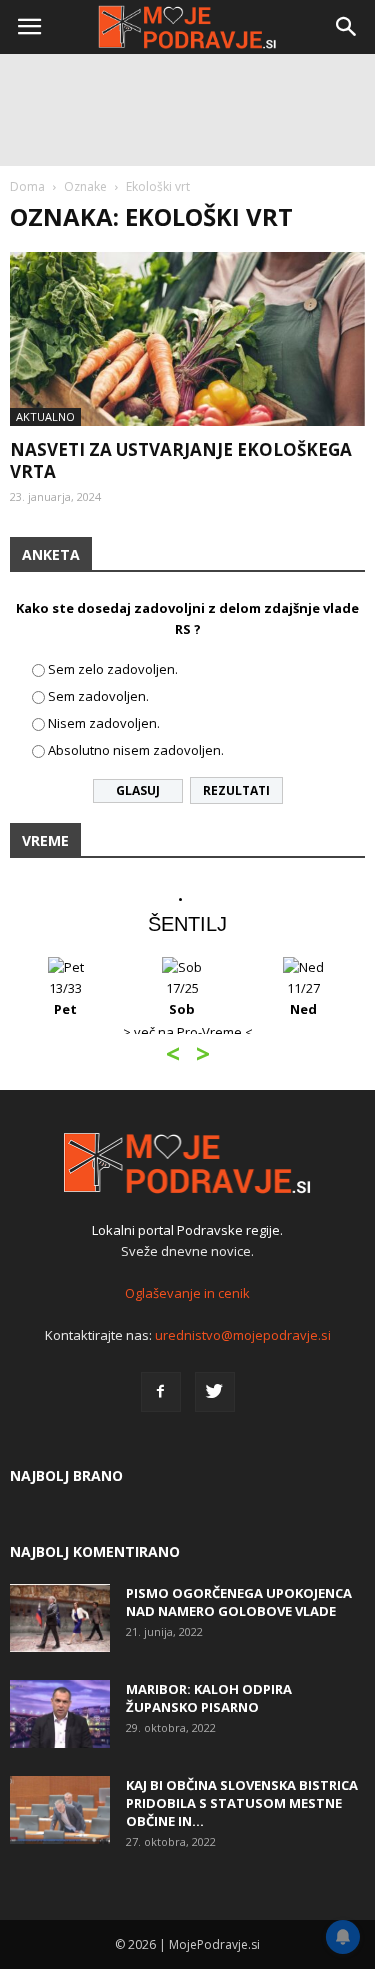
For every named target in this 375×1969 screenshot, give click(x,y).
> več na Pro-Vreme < (188, 1032)
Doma (27, 186)
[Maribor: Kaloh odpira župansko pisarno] (60, 1714)
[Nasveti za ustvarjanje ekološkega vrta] (187, 339)
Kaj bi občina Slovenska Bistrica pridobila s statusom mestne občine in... (242, 1803)
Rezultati (236, 790)
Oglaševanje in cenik (187, 1293)
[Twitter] (215, 1392)
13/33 (65, 998)
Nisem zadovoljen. (104, 723)
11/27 (303, 998)
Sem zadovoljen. (98, 696)
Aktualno (45, 416)
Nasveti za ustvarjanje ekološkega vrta (181, 460)
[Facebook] (161, 1392)
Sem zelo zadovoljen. (113, 669)
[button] (347, 27)
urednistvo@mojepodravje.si (243, 1335)
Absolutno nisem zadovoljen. (136, 750)
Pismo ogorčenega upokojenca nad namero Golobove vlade (239, 1602)
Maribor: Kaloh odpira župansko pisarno (209, 1698)
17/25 (182, 998)
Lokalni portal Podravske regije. (187, 1230)
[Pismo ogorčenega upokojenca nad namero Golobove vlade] (60, 1618)
